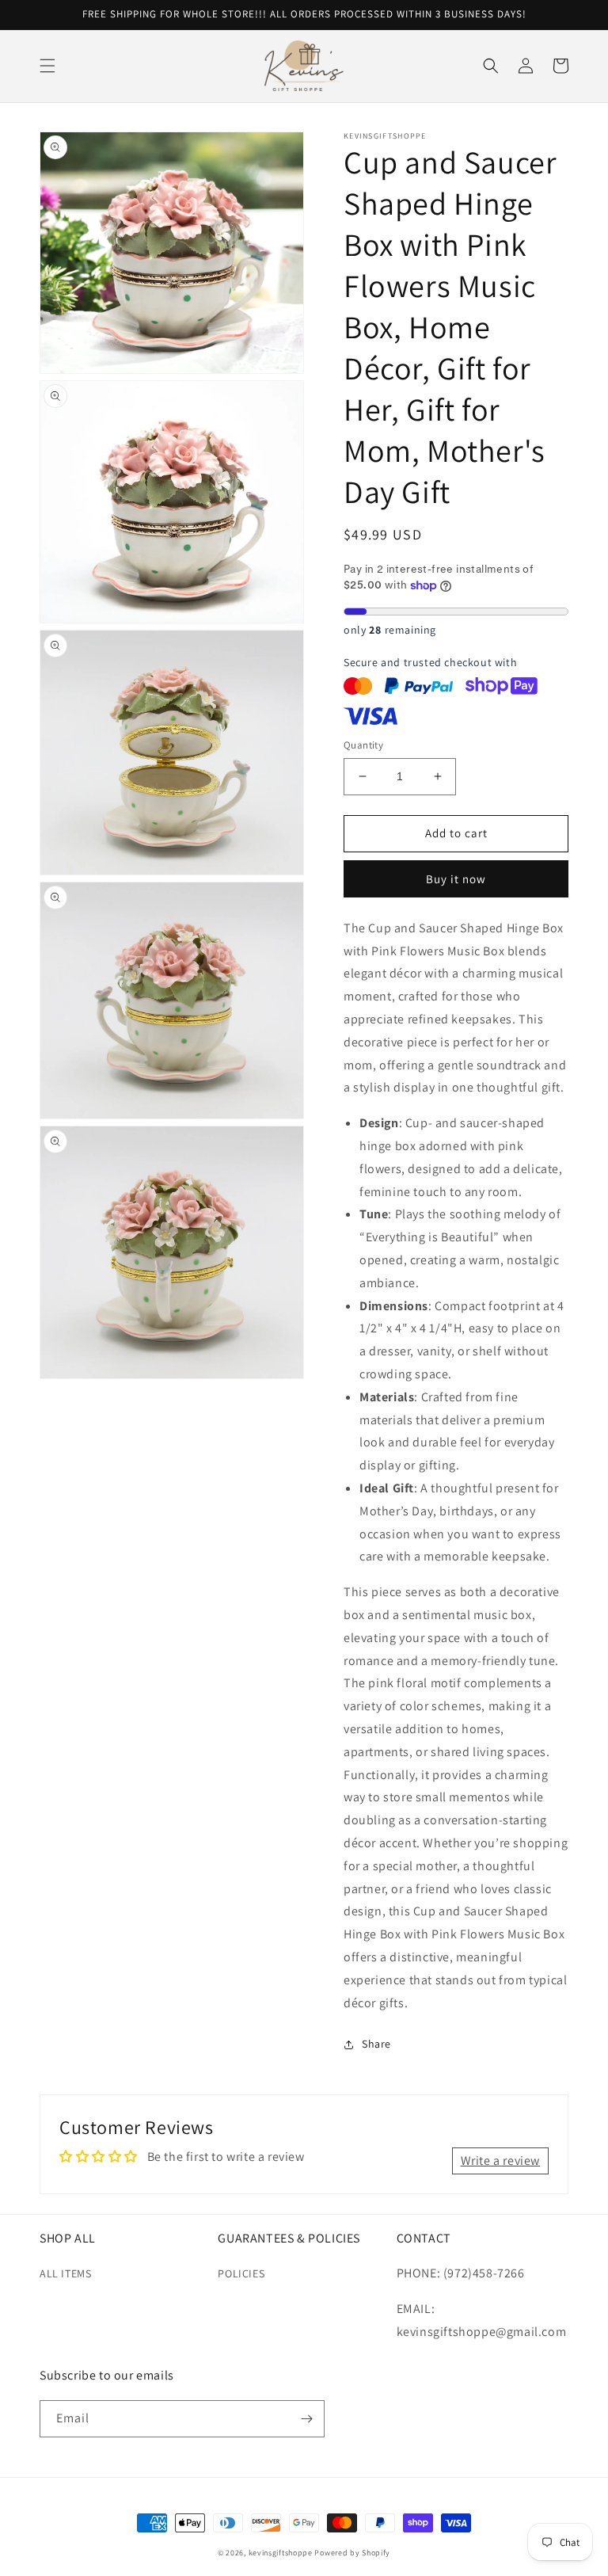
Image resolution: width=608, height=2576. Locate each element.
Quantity (363, 745)
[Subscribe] (306, 2419)
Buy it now (456, 879)
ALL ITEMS (65, 2273)
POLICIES (241, 2273)
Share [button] (376, 2044)
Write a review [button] (500, 2161)
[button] (47, 66)
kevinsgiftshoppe (281, 2553)
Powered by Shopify (352, 2553)
